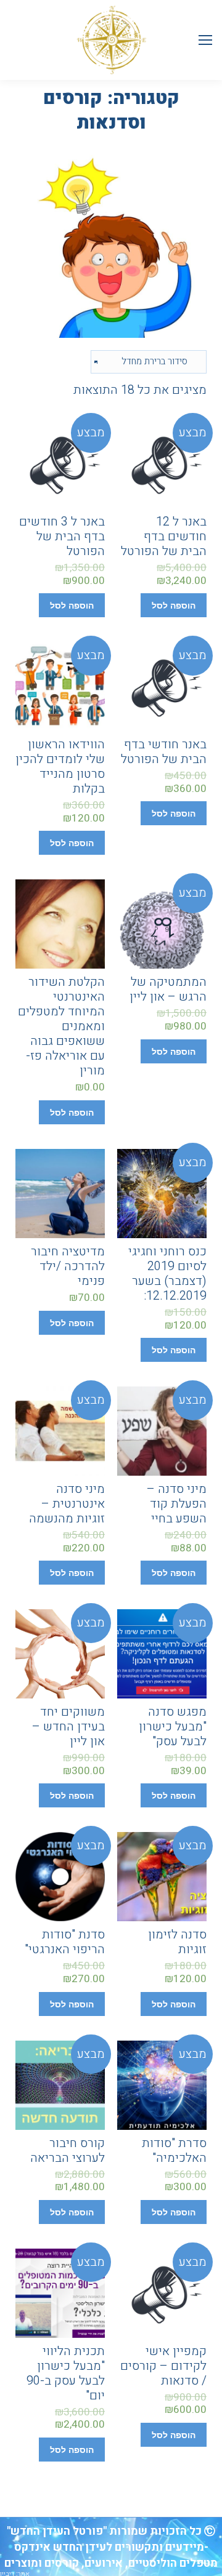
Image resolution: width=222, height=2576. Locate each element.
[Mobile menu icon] (205, 40)
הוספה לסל (174, 606)
